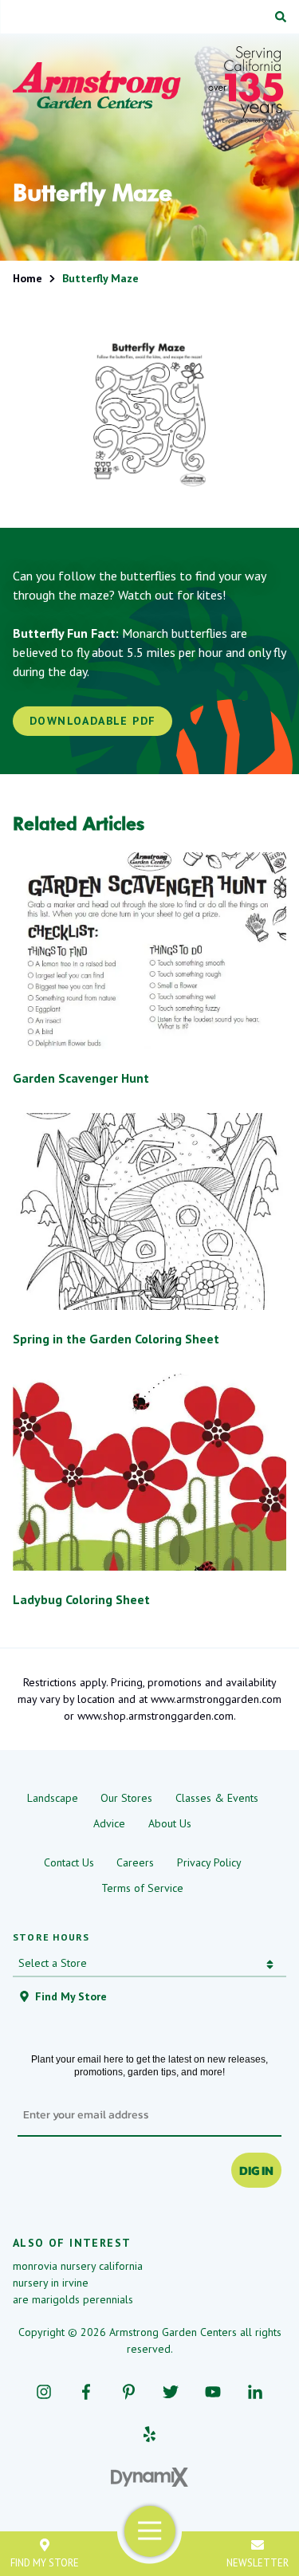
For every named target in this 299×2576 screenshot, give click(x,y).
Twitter (171, 2391)
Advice (109, 1823)
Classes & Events (217, 1798)
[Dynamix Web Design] (149, 2477)
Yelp (149, 2434)
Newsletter (258, 2562)
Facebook (87, 2391)
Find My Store (45, 2562)
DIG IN (256, 2170)
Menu (149, 2531)
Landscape (53, 1798)
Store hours (51, 1937)
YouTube (213, 2391)
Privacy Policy (209, 1862)
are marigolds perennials (73, 2299)
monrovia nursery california (78, 2266)
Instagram (44, 2391)
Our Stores (126, 1798)
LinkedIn (256, 2391)
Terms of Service (142, 1888)
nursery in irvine (51, 2283)
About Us (170, 1823)
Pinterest (129, 2391)
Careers (135, 1862)
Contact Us (69, 1862)
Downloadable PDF (92, 721)
